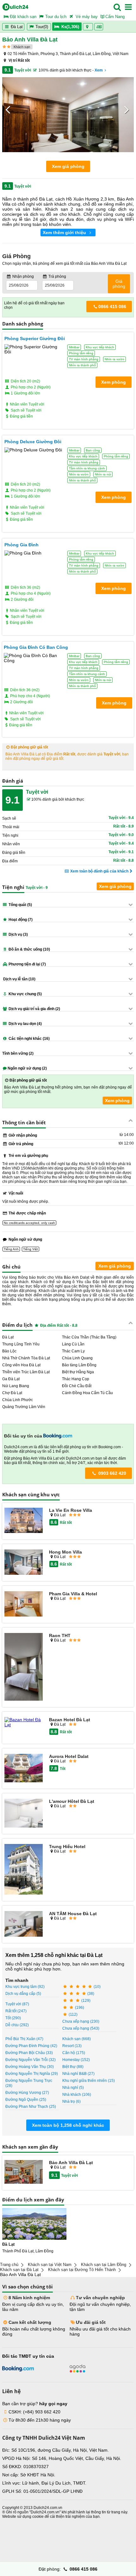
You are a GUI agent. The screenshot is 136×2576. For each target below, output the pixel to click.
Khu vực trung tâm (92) (25, 1987)
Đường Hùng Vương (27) (27, 2093)
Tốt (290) (13, 2018)
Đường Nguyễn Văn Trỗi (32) (31, 2060)
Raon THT (60, 1636)
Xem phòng (117, 1101)
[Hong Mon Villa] (24, 1563)
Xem (99, 70)
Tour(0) (42, 27)
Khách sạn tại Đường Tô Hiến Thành (82, 2270)
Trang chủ (9, 2265)
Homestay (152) (76, 2060)
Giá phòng (119, 284)
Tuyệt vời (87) (17, 2004)
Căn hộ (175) (74, 2053)
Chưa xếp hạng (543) (81, 2028)
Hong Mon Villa (65, 1552)
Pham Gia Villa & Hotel (73, 1594)
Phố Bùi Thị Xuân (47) (24, 2039)
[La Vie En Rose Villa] (24, 1521)
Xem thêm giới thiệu (65, 233)
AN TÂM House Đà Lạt (73, 1914)
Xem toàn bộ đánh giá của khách (99, 871)
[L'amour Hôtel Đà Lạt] (24, 1813)
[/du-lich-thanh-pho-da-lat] (34, 2224)
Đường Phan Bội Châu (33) (29, 2053)
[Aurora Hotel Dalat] (24, 1769)
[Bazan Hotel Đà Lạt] (24, 1722)
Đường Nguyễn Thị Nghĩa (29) (32, 2074)
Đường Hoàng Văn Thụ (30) (30, 2067)
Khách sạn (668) (77, 2039)
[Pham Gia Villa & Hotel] (24, 1604)
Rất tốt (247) (16, 2011)
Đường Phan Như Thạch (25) (31, 2107)
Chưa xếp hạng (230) (81, 2021)
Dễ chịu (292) (17, 2025)
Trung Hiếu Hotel (67, 1847)
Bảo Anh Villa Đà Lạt (71, 2163)
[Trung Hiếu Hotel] (24, 1870)
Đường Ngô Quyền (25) (26, 2100)
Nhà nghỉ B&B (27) (78, 2074)
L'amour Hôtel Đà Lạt (72, 1801)
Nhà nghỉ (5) (73, 2088)
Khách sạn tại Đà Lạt (19, 2270)
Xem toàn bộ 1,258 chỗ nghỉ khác (68, 2125)
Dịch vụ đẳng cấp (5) (23, 1994)
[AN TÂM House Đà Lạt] (24, 1924)
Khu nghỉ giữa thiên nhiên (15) (89, 2081)
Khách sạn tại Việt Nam (50, 2265)
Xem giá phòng (68, 166)
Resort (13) (72, 2046)
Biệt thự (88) (73, 2067)
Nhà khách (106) (77, 2095)
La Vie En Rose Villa (71, 1510)
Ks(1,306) (70, 27)
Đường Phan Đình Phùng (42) (31, 2046)
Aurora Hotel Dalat (69, 1756)
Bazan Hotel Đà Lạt (70, 1720)
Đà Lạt (16, 27)
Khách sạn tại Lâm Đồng (104, 2265)
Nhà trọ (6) (71, 2101)
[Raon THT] (24, 1667)
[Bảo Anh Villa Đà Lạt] (24, 2172)
